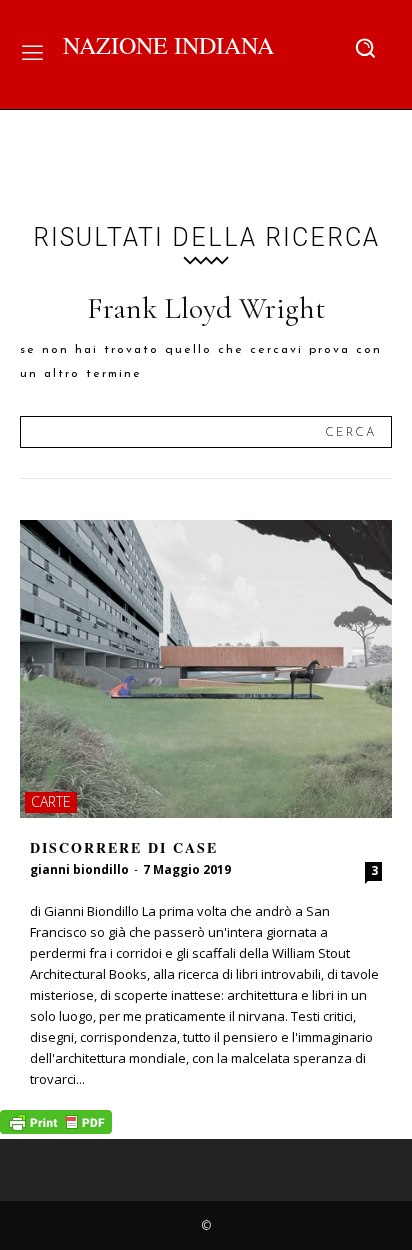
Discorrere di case (124, 847)
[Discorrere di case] (206, 669)
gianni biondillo (79, 869)
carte (51, 801)
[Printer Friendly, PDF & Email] (56, 1128)
